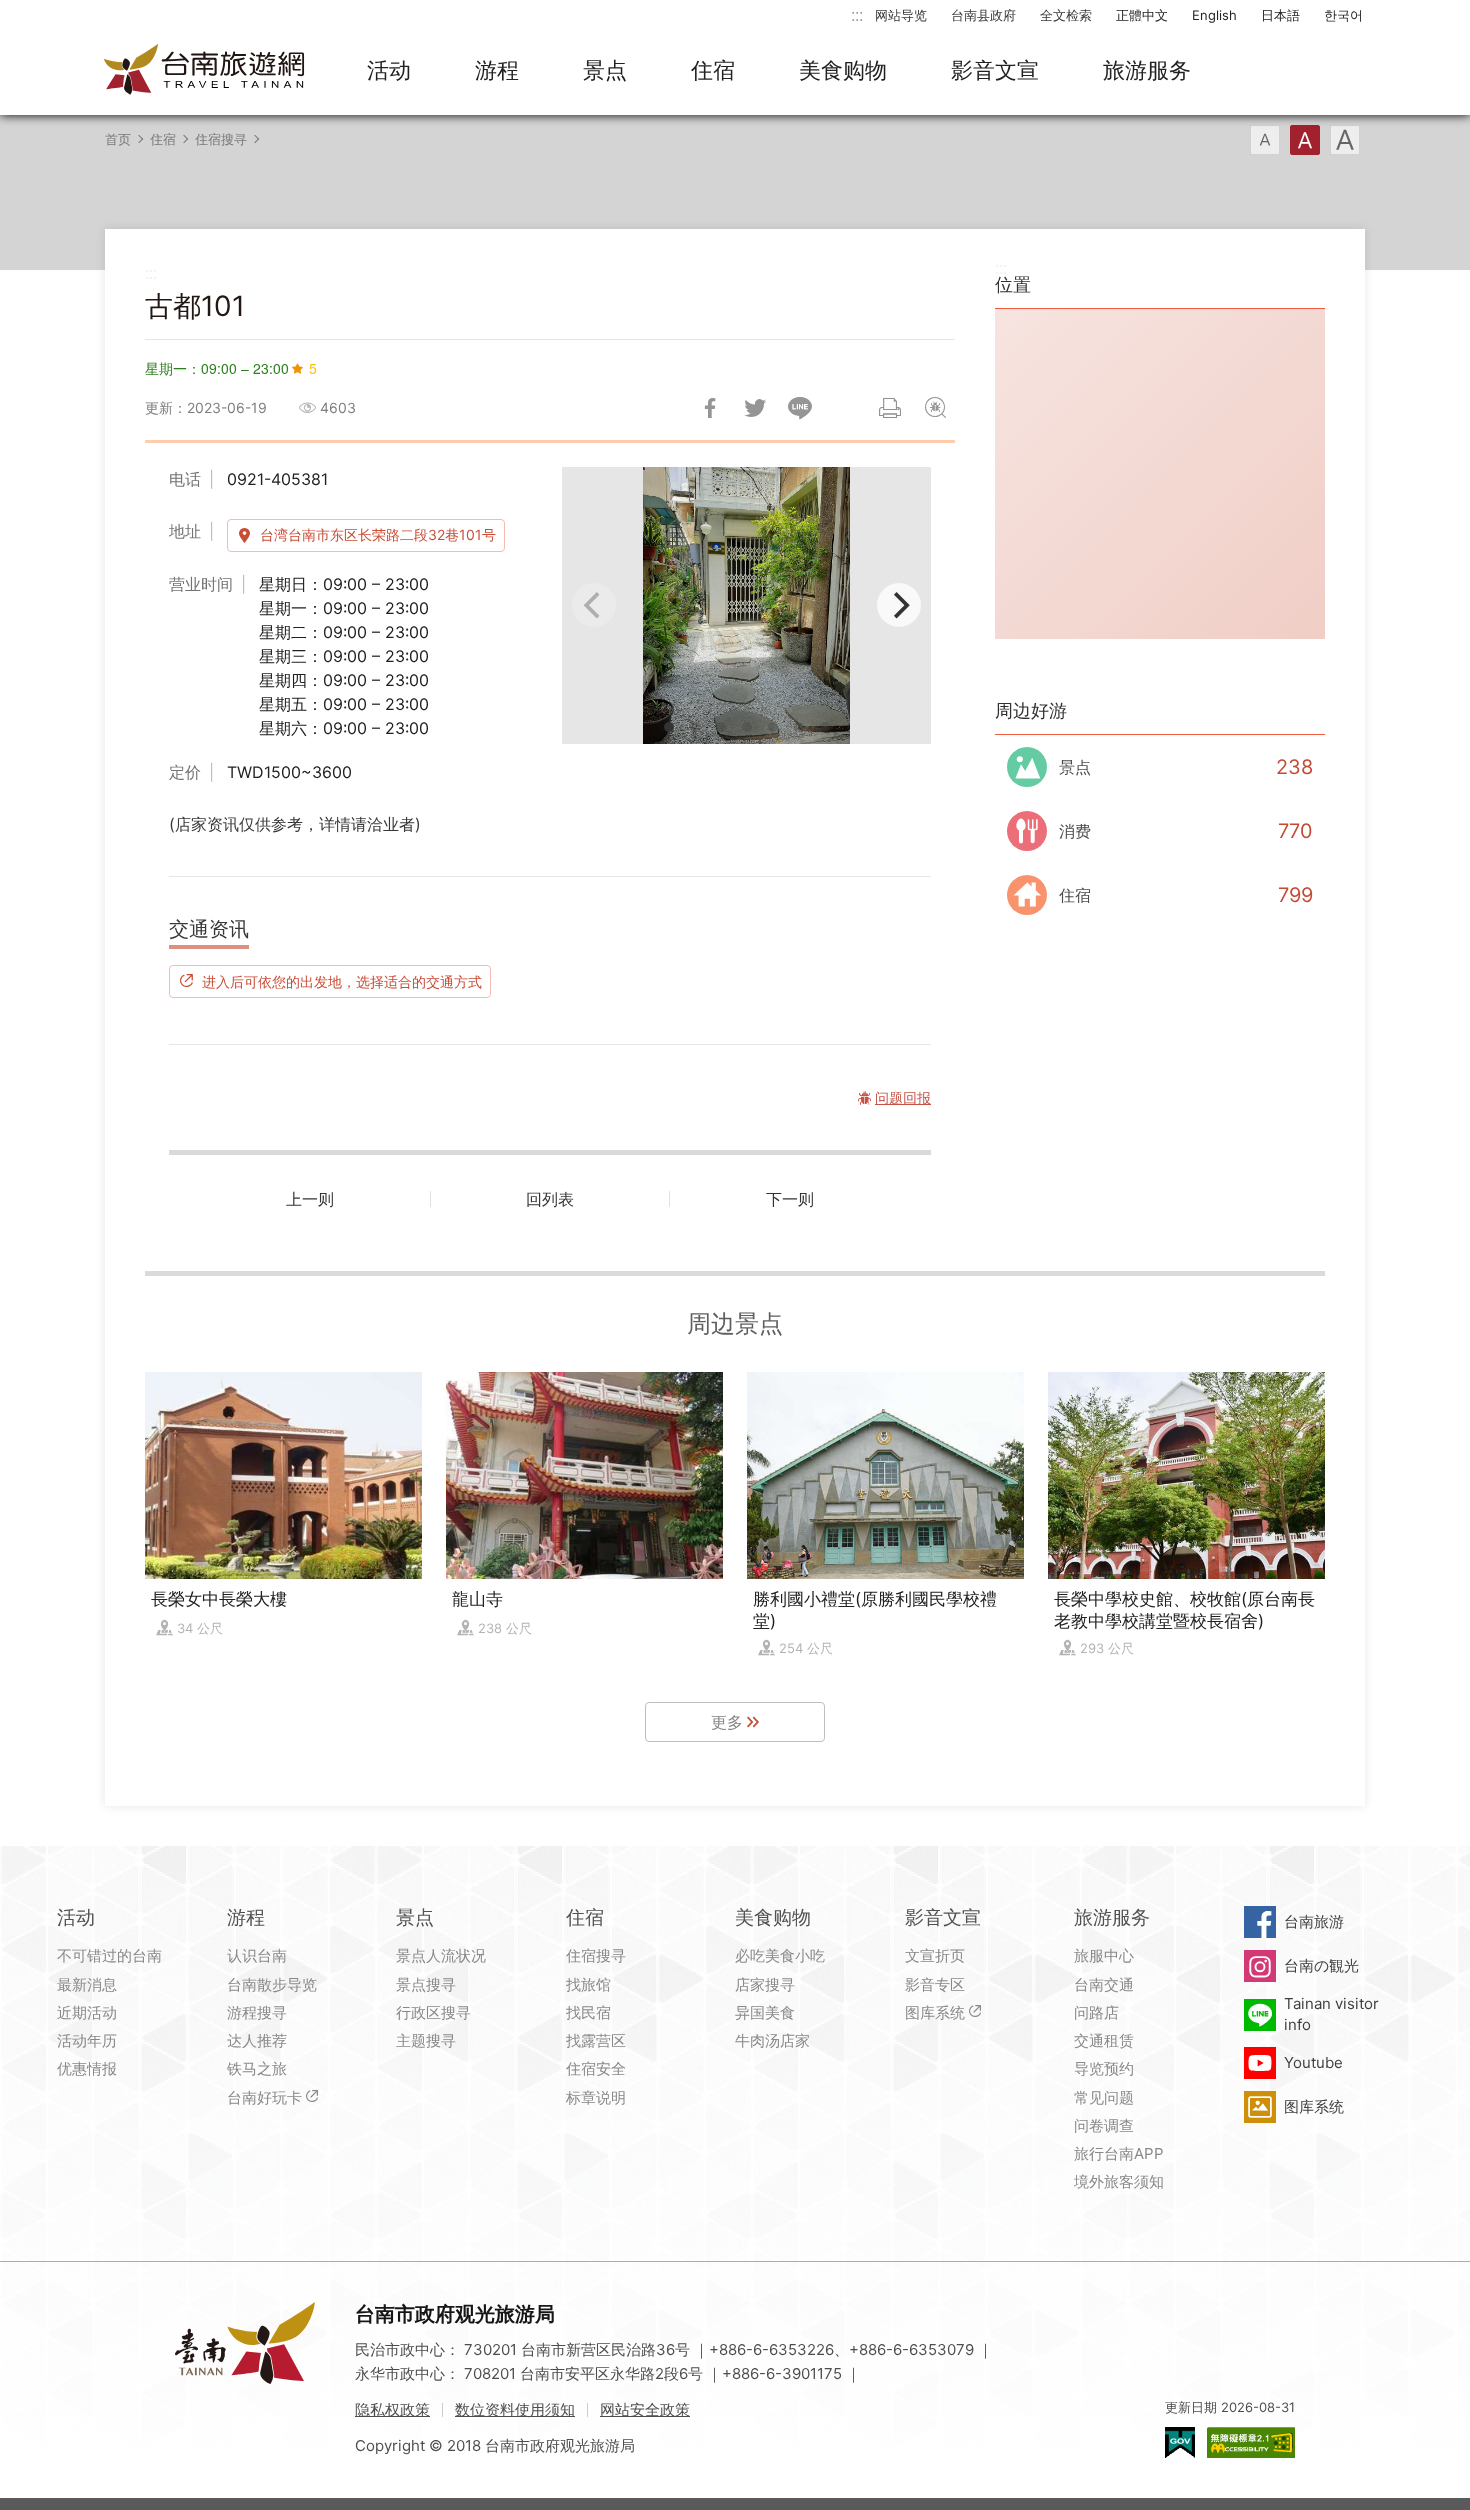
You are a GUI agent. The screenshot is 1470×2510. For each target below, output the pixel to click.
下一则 (790, 1199)
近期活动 (87, 2012)
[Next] (899, 605)
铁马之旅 (257, 2068)
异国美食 (765, 2012)
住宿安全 (596, 2068)
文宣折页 (935, 1955)
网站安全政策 (645, 2409)
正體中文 (1142, 15)
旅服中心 (1104, 1955)
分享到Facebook (710, 408)
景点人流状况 (441, 1955)
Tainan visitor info (1331, 2013)
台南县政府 (983, 15)
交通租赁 (1104, 2040)
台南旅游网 (205, 71)
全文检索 (1066, 15)
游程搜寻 (257, 2012)
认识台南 (257, 1955)
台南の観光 (1321, 1965)
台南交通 (1104, 1984)
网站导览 (901, 15)
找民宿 (588, 2012)
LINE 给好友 (800, 408)
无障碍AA (1251, 2442)
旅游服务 (1147, 70)
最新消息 (87, 1984)
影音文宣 (995, 70)
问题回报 (935, 408)
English (1214, 15)
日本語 (1280, 15)
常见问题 (1104, 2097)
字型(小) (1265, 140)
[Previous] (594, 605)
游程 (497, 70)
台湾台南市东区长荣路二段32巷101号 (378, 534)
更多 (727, 1722)
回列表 (550, 1199)
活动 (389, 70)
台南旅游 (1314, 1921)
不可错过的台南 (109, 1955)
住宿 (713, 70)
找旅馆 (588, 1984)
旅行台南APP (1119, 2153)
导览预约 (1104, 2068)
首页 (118, 139)
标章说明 (596, 2097)
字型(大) (1345, 140)
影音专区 (935, 1984)
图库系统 (935, 2012)
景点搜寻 (426, 1984)
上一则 (310, 1199)
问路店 (1096, 2012)
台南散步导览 (272, 1984)
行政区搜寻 (433, 2012)
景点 (605, 70)
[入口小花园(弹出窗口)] (746, 605)
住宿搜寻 (221, 139)
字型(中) (1305, 140)
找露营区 (596, 2040)
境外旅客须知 (1119, 2181)
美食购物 (843, 70)
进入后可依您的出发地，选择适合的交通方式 (342, 981)
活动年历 (87, 2040)
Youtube (1313, 2062)
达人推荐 (257, 2040)
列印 (890, 408)
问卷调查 (1104, 2125)
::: (857, 14)
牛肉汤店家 (772, 2040)
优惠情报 (87, 2068)
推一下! (755, 408)
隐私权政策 (392, 2409)
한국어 (1343, 15)
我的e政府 (1180, 2442)
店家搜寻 (765, 1984)
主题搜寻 (426, 2040)
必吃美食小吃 (780, 1955)
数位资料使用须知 (515, 2409)
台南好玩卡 (264, 2097)
